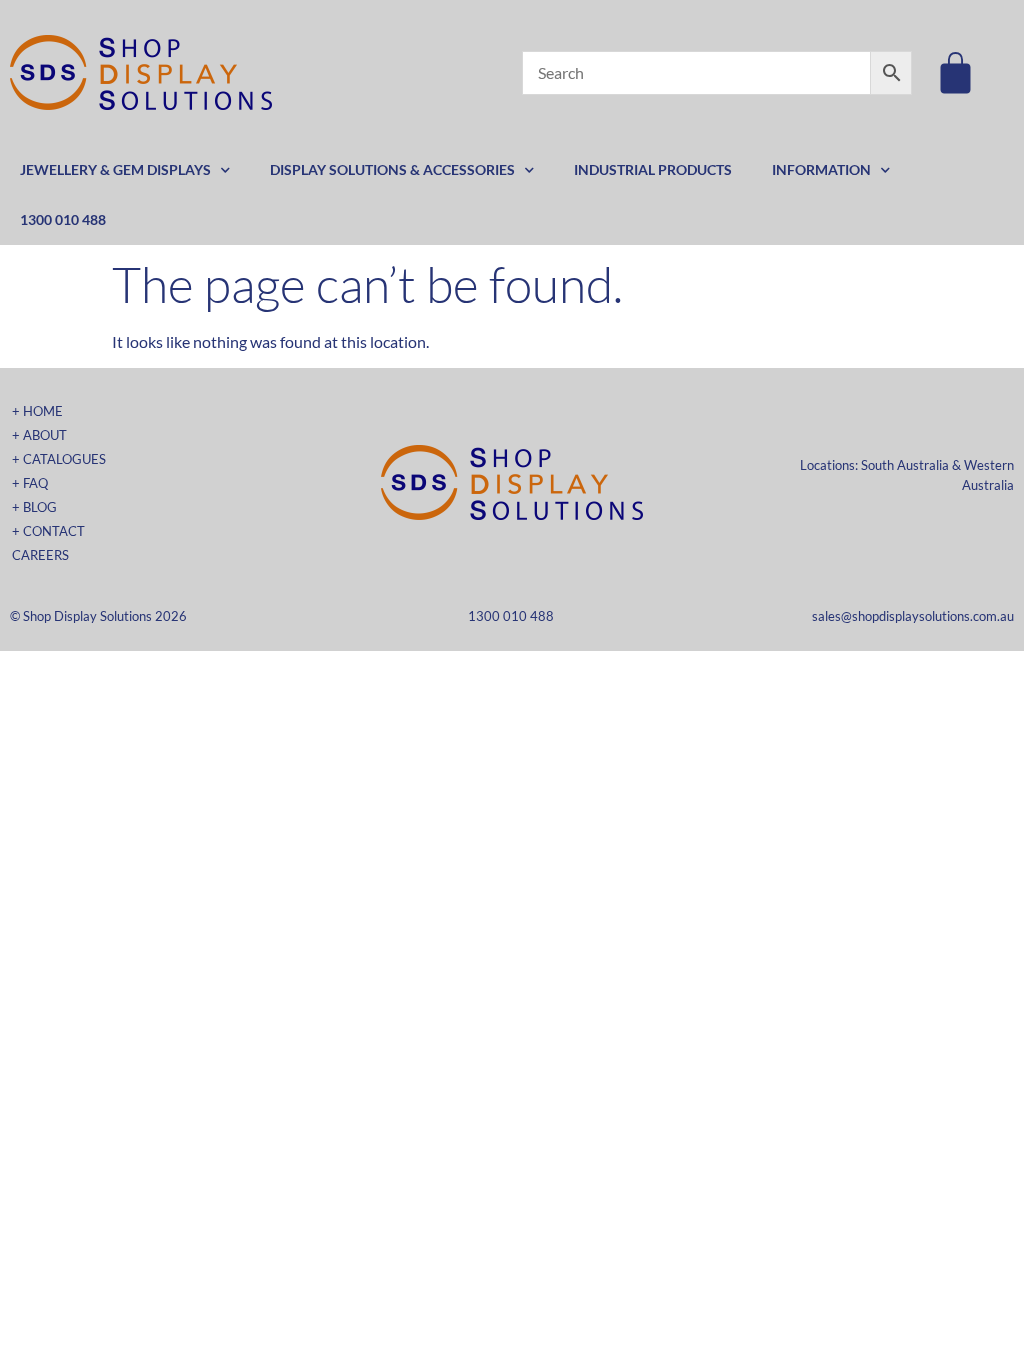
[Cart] (955, 72)
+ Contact (48, 531)
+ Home (37, 411)
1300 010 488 (63, 219)
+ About (39, 435)
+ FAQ (30, 483)
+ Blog (34, 507)
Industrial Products (653, 169)
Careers (40, 555)
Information (821, 169)
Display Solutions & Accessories (392, 169)
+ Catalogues (59, 459)
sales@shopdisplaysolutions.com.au (913, 616)
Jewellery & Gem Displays (115, 169)
